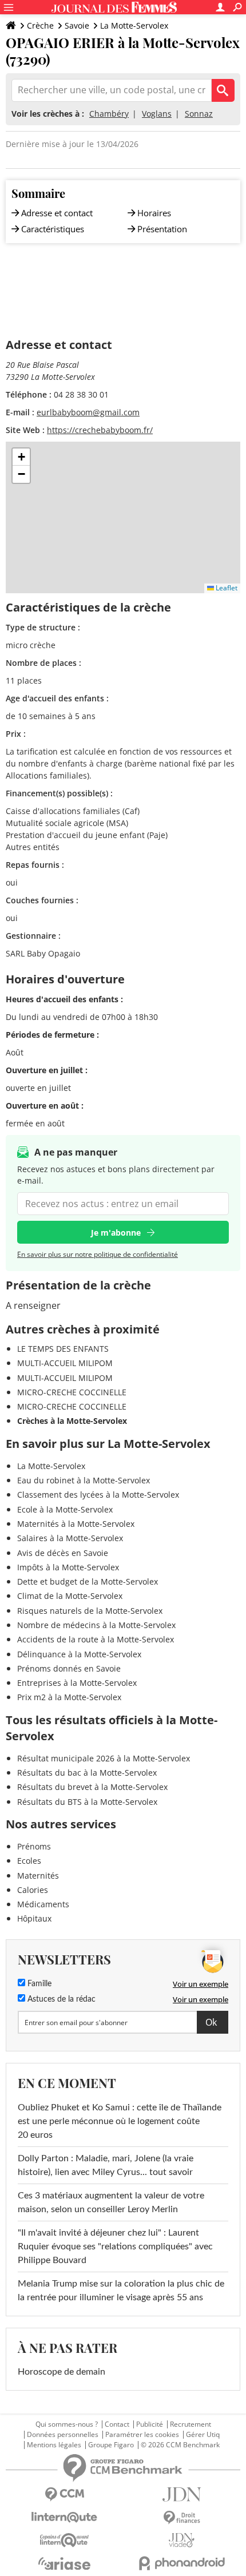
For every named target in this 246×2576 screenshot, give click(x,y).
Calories (33, 1890)
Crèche (40, 25)
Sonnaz (199, 114)
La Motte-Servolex (134, 25)
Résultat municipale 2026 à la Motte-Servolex (104, 1758)
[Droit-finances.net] (182, 2518)
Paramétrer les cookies (142, 2435)
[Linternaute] (64, 2517)
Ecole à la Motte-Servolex (65, 1509)
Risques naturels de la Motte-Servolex (90, 1611)
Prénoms (34, 1846)
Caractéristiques (53, 229)
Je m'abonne (116, 1233)
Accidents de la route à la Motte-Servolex (96, 1639)
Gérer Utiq (203, 2435)
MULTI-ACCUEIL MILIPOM (65, 1363)
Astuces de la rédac (60, 1999)
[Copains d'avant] (64, 2540)
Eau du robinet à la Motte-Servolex (84, 1480)
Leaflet (226, 588)
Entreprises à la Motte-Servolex (77, 1683)
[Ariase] (64, 2563)
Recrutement (191, 2424)
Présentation (162, 229)
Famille (38, 1984)
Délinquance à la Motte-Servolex (79, 1654)
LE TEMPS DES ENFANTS (63, 1349)
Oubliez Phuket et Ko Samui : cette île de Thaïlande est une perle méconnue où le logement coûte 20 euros (120, 2121)
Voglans (157, 114)
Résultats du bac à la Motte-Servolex (87, 1773)
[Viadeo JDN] (182, 2540)
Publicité (150, 2424)
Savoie (77, 25)
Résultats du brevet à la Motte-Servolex (92, 1787)
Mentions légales (54, 2445)
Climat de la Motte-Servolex (70, 1596)
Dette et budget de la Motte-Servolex (88, 1581)
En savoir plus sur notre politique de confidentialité (98, 1254)
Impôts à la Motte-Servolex (68, 1567)
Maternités (38, 1876)
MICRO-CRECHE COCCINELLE (72, 1392)
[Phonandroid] (182, 2563)
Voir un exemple (201, 1984)
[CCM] (64, 2494)
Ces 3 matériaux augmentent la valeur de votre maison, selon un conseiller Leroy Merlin (111, 2202)
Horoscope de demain (61, 2372)
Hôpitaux (34, 1918)
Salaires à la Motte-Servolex (70, 1538)
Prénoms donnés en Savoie (69, 1668)
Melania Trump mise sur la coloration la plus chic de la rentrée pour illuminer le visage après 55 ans (121, 2291)
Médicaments (43, 1904)
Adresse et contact (57, 213)
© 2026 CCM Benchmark (180, 2445)
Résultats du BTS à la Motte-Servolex (87, 1802)
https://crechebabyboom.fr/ (100, 430)
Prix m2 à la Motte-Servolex (69, 1697)
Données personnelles (63, 2435)
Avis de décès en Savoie (63, 1553)
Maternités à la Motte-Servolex (76, 1524)
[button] (21, 457)
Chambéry (109, 114)
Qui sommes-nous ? (67, 2424)
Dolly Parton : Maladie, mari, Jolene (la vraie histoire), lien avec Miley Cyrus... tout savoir (106, 2165)
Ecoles (29, 1861)
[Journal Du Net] (182, 2494)
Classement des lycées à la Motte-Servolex (98, 1495)
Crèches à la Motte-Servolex (72, 1421)
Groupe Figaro (111, 2445)
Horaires (154, 213)
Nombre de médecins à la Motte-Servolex (96, 1625)
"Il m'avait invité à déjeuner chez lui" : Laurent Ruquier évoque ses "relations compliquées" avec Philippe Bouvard (115, 2246)
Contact (117, 2424)
